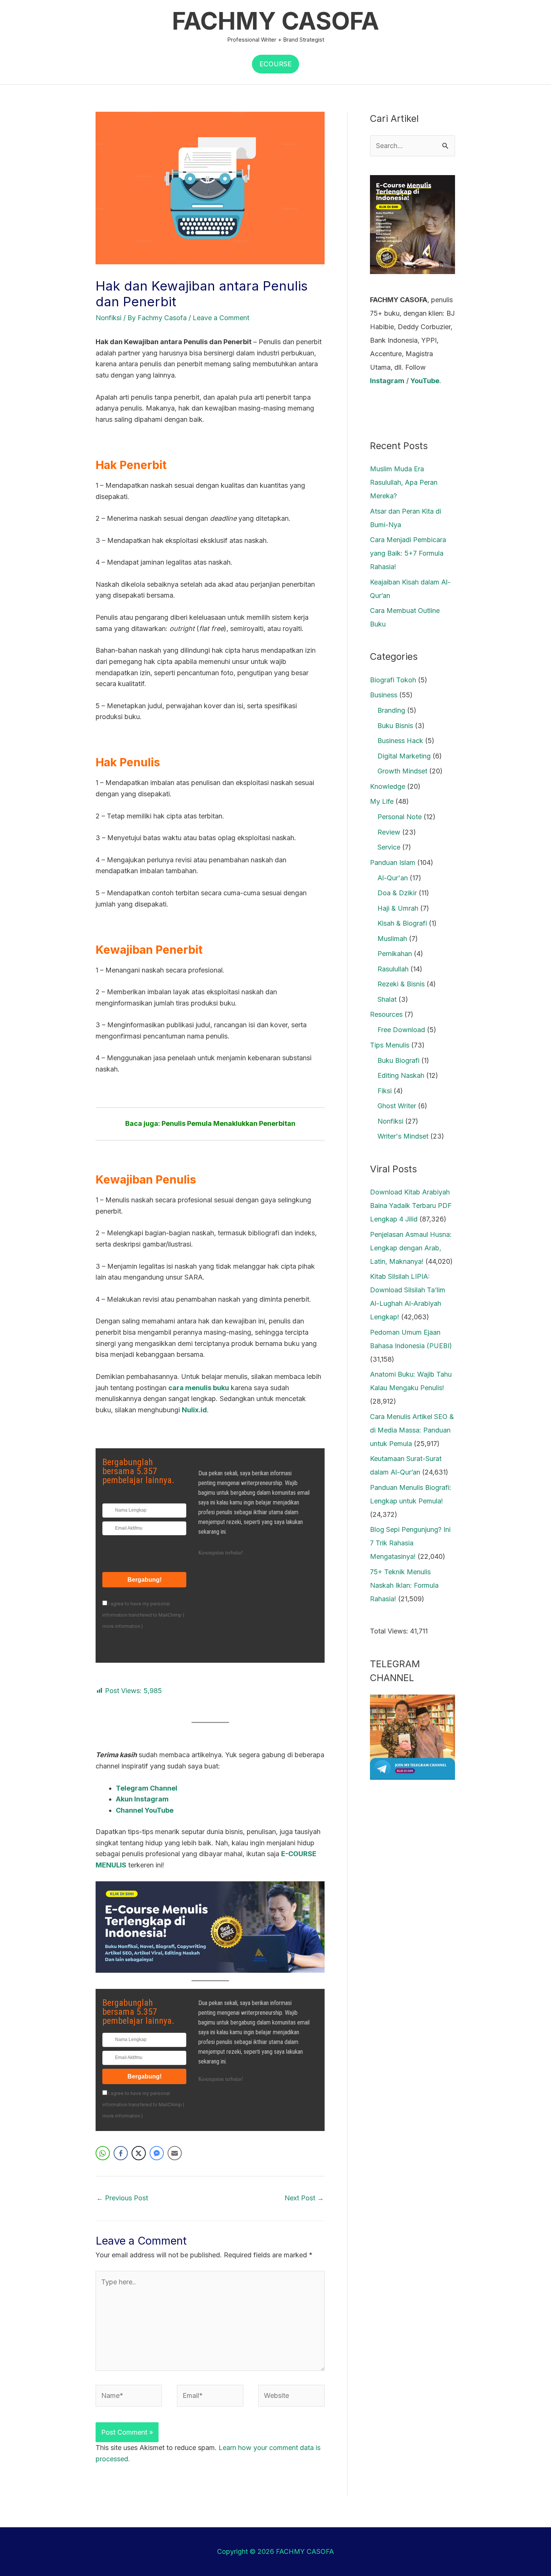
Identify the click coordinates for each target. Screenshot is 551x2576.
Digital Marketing (404, 756)
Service (389, 847)
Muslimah (392, 939)
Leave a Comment (221, 318)
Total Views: (390, 1631)
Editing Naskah (401, 1075)
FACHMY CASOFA (275, 21)
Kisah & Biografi (402, 923)
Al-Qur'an (393, 878)
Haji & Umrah (398, 908)
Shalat (387, 999)
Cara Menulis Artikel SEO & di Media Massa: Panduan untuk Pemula (412, 1430)
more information (121, 1626)
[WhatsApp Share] (103, 2153)
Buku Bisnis (395, 726)
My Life (382, 801)
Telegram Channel (147, 1788)
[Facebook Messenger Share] (157, 2153)
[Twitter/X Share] (139, 2153)
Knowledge (388, 786)
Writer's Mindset (403, 1136)
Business (384, 695)
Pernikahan (395, 954)
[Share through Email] (175, 2153)
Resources (386, 1014)
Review (389, 832)
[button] (275, 64)
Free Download (401, 1030)
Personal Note (400, 817)
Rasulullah (393, 969)
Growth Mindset (402, 771)
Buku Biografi (398, 1060)
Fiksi (385, 1091)
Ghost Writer (397, 1106)
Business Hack (400, 741)
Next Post (304, 2198)
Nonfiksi (109, 318)
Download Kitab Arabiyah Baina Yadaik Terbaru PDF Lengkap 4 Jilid (411, 1206)
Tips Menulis (390, 1045)
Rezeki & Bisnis (401, 984)
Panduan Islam (393, 862)
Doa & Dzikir (397, 893)
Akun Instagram (142, 1799)
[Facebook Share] (121, 2153)
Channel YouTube (145, 1810)
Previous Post (122, 2198)
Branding (391, 710)
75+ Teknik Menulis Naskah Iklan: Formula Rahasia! (404, 1585)
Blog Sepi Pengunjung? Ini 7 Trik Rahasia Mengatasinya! (410, 1543)
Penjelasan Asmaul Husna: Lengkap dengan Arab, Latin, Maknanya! (411, 1248)
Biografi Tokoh (393, 680)
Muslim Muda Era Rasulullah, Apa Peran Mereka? (404, 482)
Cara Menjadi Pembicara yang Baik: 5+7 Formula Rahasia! (408, 553)
